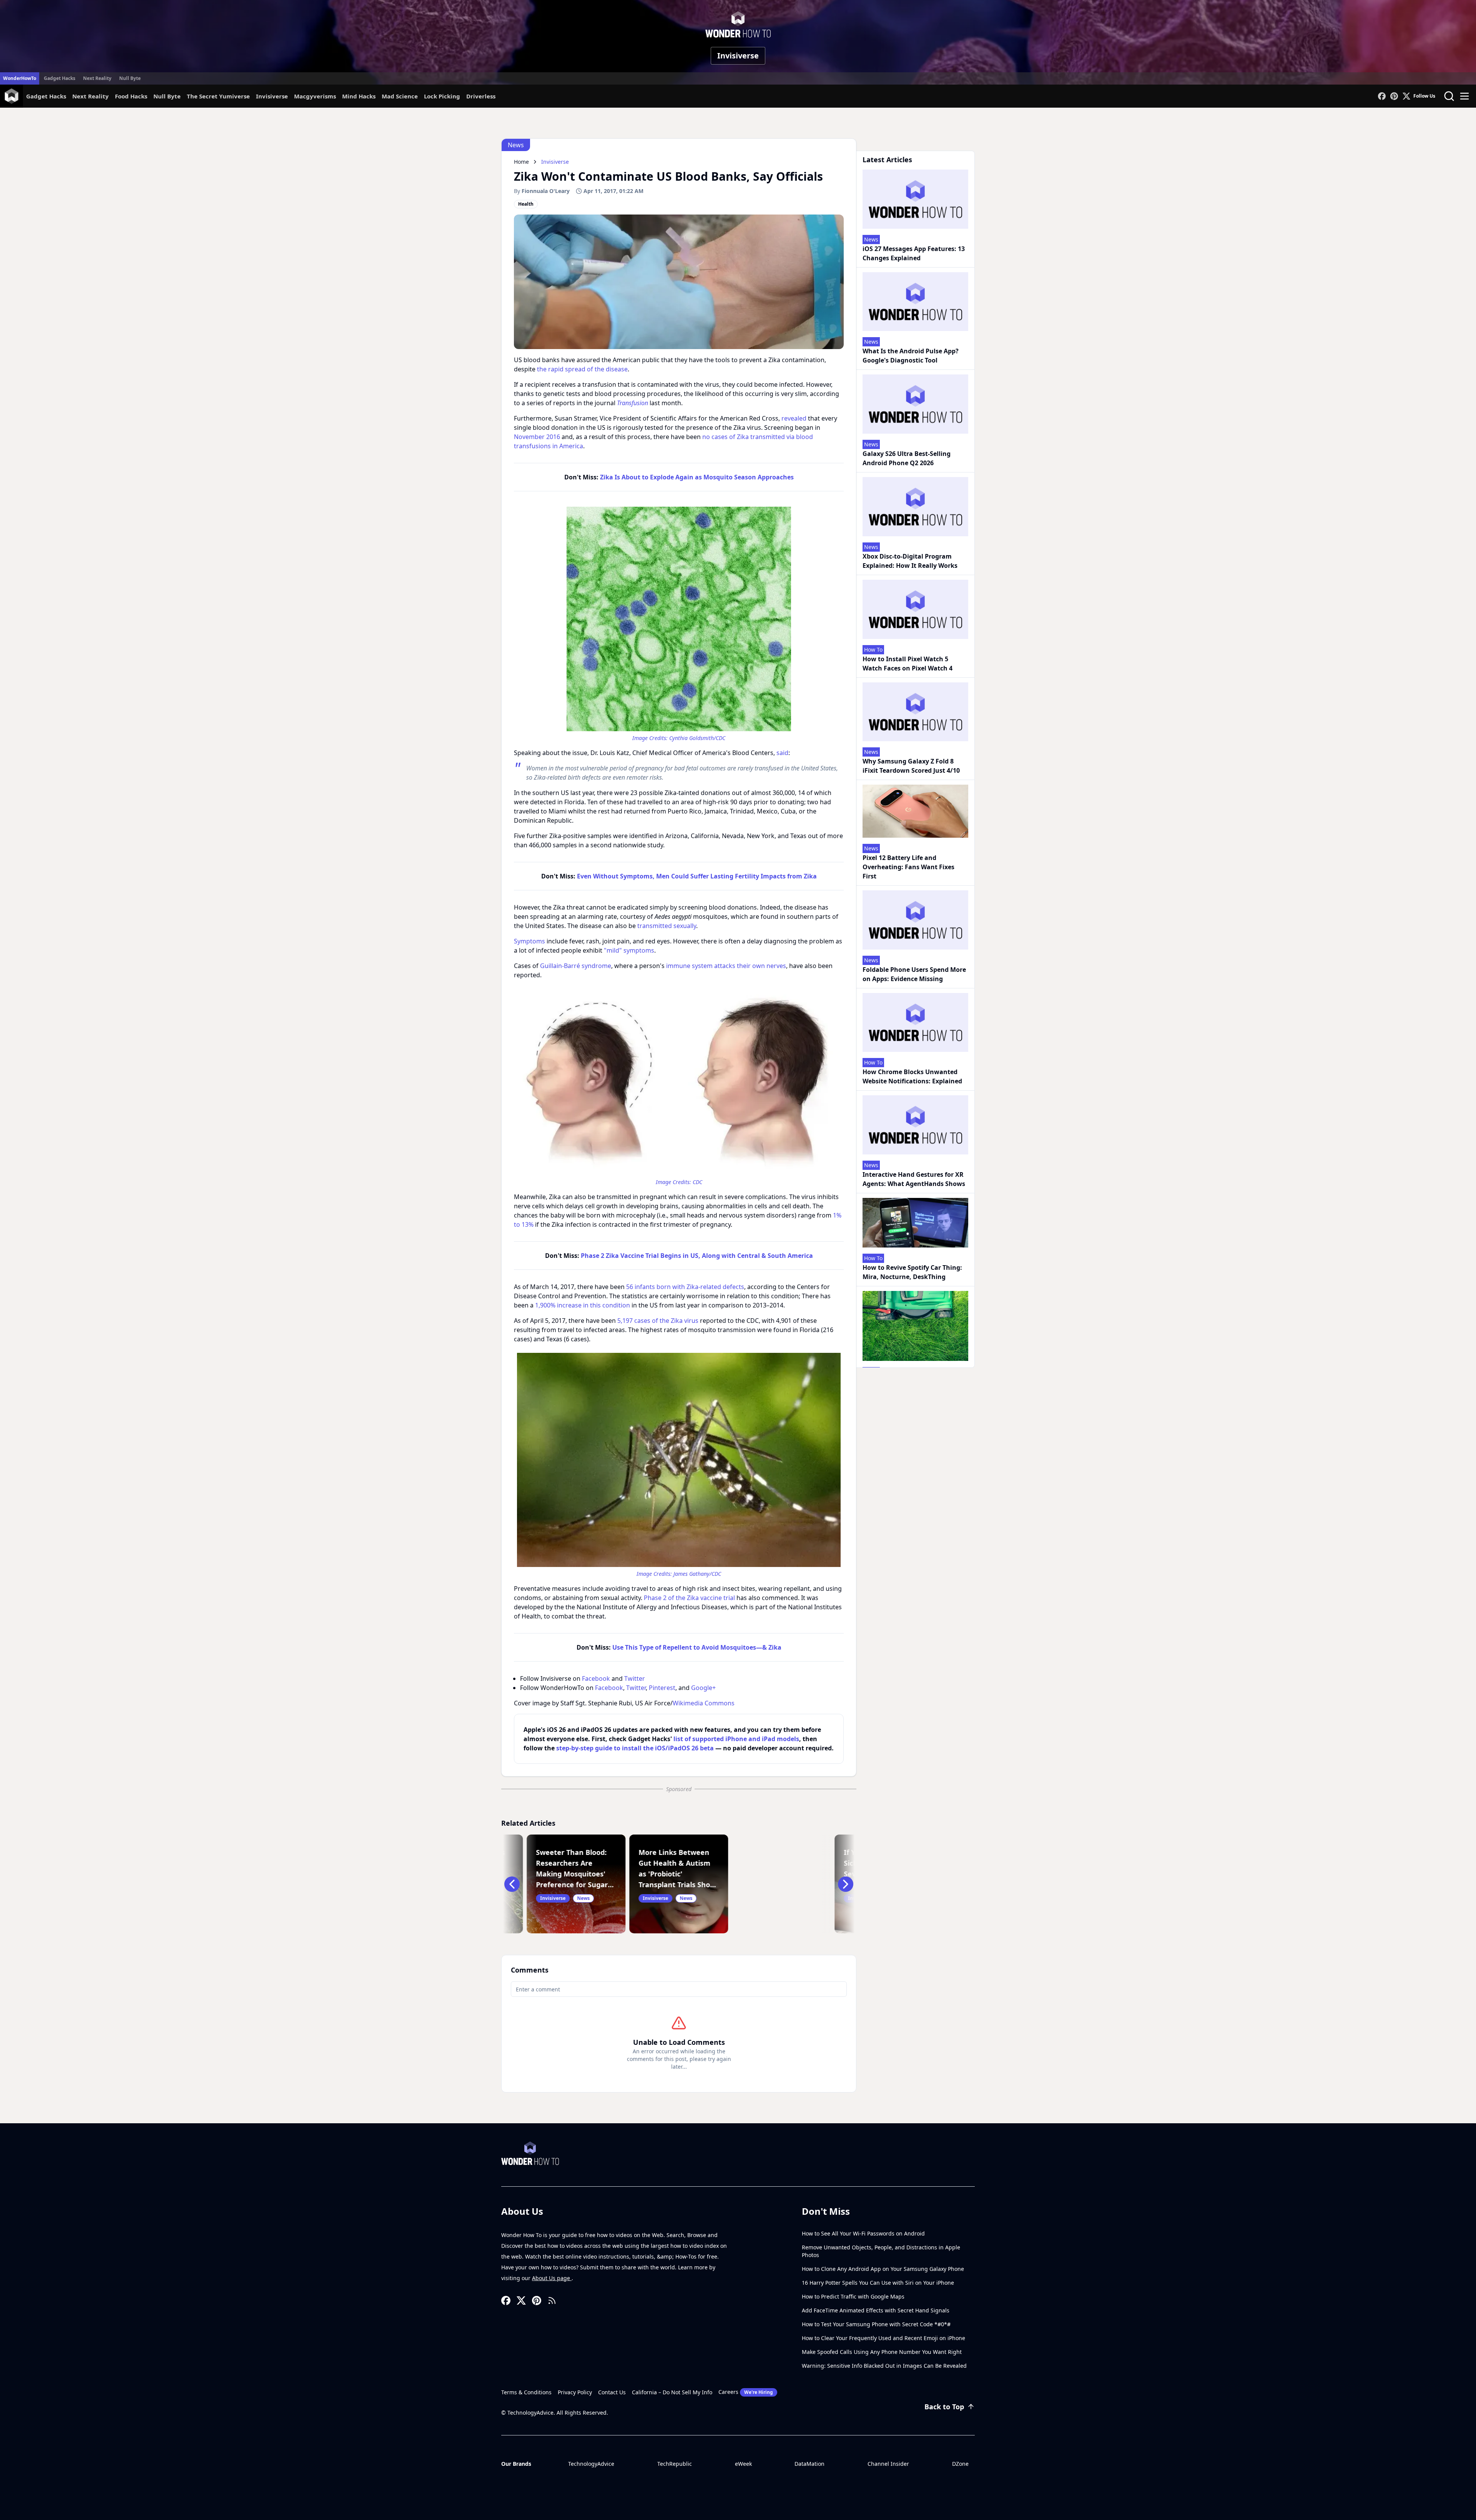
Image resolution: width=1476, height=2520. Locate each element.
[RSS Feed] (552, 2300)
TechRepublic (675, 2464)
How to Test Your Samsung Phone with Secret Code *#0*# (876, 2324)
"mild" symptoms (629, 950)
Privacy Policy (575, 2392)
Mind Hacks (359, 96)
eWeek (743, 2464)
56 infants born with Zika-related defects (685, 1287)
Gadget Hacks (60, 78)
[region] (679, 623)
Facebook (596, 1678)
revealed (794, 418)
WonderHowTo (20, 78)
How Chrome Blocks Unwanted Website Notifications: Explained (912, 1076)
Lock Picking (442, 96)
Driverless (481, 96)
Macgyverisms (315, 96)
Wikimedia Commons (704, 1703)
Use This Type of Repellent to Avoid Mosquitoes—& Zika (697, 1647)
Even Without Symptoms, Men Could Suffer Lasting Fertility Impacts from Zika (697, 876)
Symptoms (529, 941)
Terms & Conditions (526, 2392)
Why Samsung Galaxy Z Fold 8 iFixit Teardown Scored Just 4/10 (911, 766)
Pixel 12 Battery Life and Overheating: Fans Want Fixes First (908, 867)
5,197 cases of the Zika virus (658, 1321)
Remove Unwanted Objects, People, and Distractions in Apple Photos (881, 2251)
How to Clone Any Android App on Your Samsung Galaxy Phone (883, 2269)
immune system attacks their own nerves (726, 966)
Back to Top (944, 2407)
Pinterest (662, 1688)
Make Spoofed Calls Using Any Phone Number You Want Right (882, 2352)
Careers (746, 2392)
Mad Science (400, 96)
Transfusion (632, 403)
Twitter (635, 1678)
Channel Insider (888, 2464)
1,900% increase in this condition (583, 1305)
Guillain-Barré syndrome (576, 966)
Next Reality (97, 78)
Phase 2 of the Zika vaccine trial (689, 1598)
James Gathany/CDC (697, 1574)
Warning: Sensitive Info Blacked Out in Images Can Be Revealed (884, 2366)
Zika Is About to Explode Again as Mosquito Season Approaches (697, 477)
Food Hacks (131, 96)
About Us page (552, 2278)
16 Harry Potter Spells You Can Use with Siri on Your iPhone (878, 2283)
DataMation (809, 2464)
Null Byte (130, 78)
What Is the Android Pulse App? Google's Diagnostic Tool (911, 356)
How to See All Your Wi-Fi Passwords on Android (863, 2233)
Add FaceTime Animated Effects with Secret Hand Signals (876, 2310)
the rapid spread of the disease (582, 369)
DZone (960, 2464)
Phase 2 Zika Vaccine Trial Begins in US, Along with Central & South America (697, 1256)
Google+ (703, 1688)
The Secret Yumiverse (218, 96)
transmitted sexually (667, 926)
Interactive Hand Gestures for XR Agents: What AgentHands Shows (914, 1179)
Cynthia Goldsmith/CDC (697, 738)
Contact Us (612, 2392)
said (782, 753)
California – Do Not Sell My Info (672, 2392)
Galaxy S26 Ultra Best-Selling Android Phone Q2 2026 (907, 458)
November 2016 (537, 437)
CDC (697, 1182)
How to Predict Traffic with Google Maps (853, 2296)
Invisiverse (738, 56)
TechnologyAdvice (591, 2464)
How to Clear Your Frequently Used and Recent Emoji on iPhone (883, 2338)
